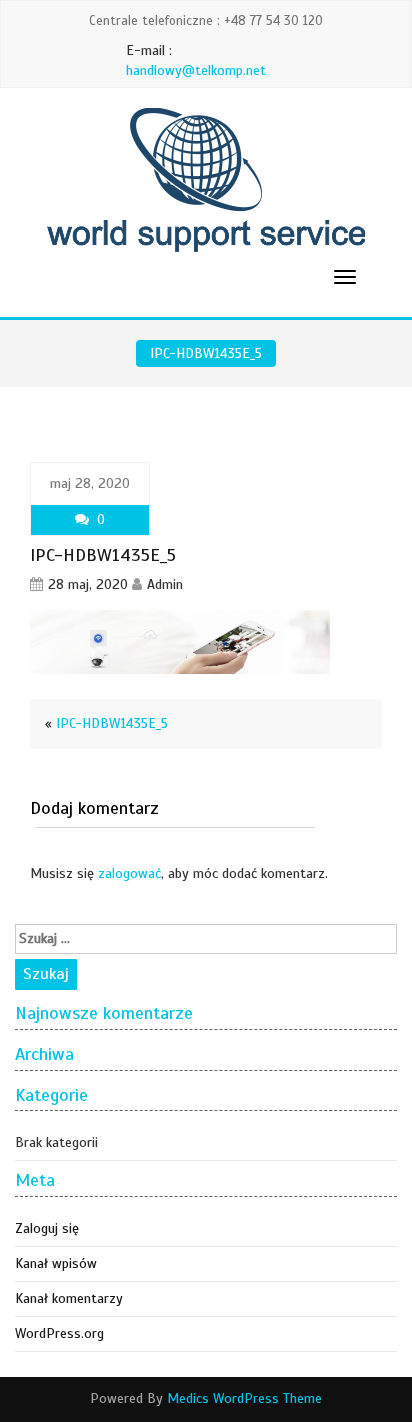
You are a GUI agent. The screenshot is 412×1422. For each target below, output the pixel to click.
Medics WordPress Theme (244, 1398)
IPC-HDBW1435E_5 (112, 723)
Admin (165, 584)
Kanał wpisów (56, 1263)
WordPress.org (59, 1333)
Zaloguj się (47, 1228)
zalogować (129, 873)
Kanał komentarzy (69, 1298)
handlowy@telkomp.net (196, 70)
